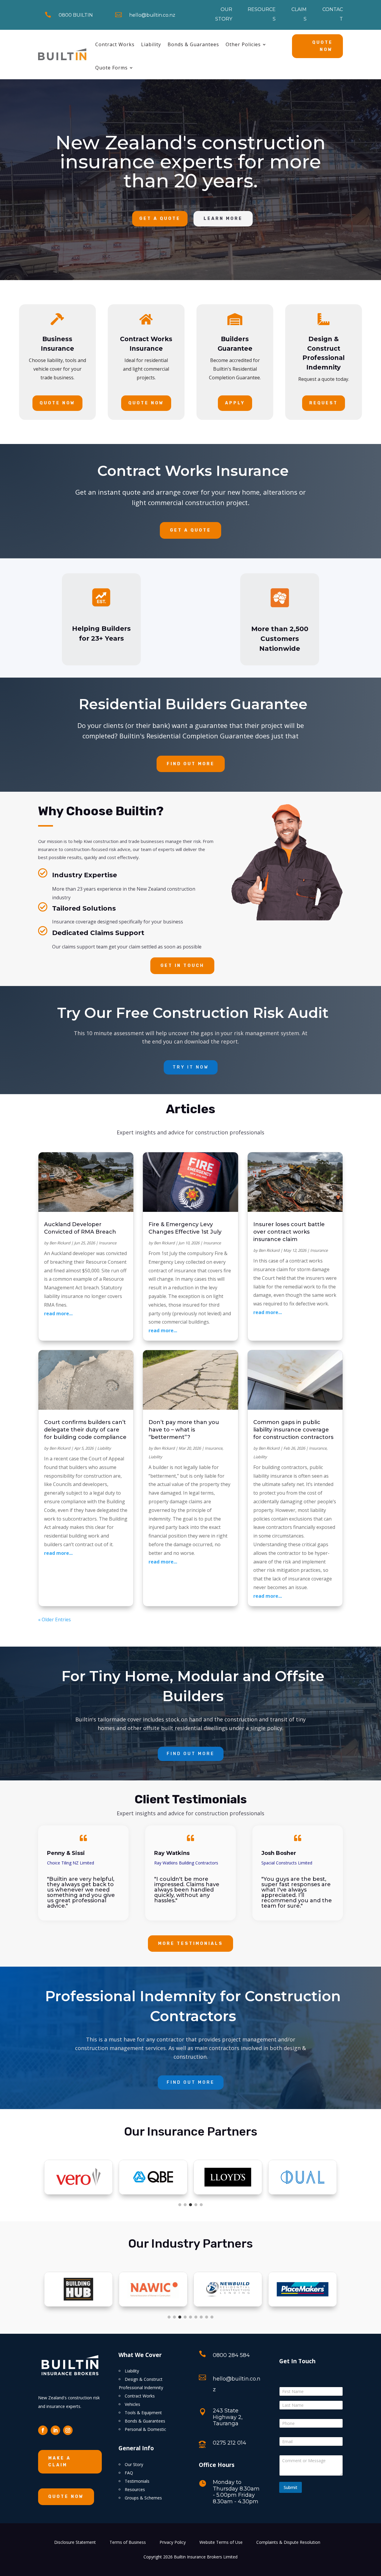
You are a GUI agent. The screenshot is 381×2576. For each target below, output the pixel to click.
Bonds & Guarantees (193, 44)
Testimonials (137, 2481)
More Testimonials (190, 1944)
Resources (135, 2489)
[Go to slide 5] (201, 2205)
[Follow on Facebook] (43, 2430)
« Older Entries (54, 1619)
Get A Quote (160, 219)
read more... (58, 1313)
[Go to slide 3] (190, 2205)
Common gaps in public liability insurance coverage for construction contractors (293, 1430)
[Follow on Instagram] (68, 2430)
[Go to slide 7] (201, 2317)
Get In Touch (182, 966)
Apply (235, 403)
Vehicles (132, 2404)
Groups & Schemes (143, 2498)
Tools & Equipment (143, 2413)
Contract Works (115, 44)
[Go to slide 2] (185, 2205)
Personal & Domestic (145, 2429)
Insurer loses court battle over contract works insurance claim (289, 1232)
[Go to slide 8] (207, 2317)
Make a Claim (60, 2462)
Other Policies (243, 44)
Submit (291, 2487)
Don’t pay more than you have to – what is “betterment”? (184, 1430)
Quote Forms (111, 68)
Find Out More (191, 764)
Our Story (134, 2464)
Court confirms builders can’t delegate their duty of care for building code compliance (85, 1430)
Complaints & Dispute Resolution (288, 2543)
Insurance (108, 1243)
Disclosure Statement (75, 2543)
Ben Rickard (60, 1243)
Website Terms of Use (221, 2543)
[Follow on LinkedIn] (55, 2430)
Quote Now (323, 46)
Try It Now (191, 1067)
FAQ (129, 2473)
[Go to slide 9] (212, 2317)
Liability (151, 44)
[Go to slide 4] (196, 2205)
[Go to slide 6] (196, 2317)
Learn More (223, 219)
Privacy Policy (173, 2543)
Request (324, 403)
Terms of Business (128, 2543)
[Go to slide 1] (180, 2205)
